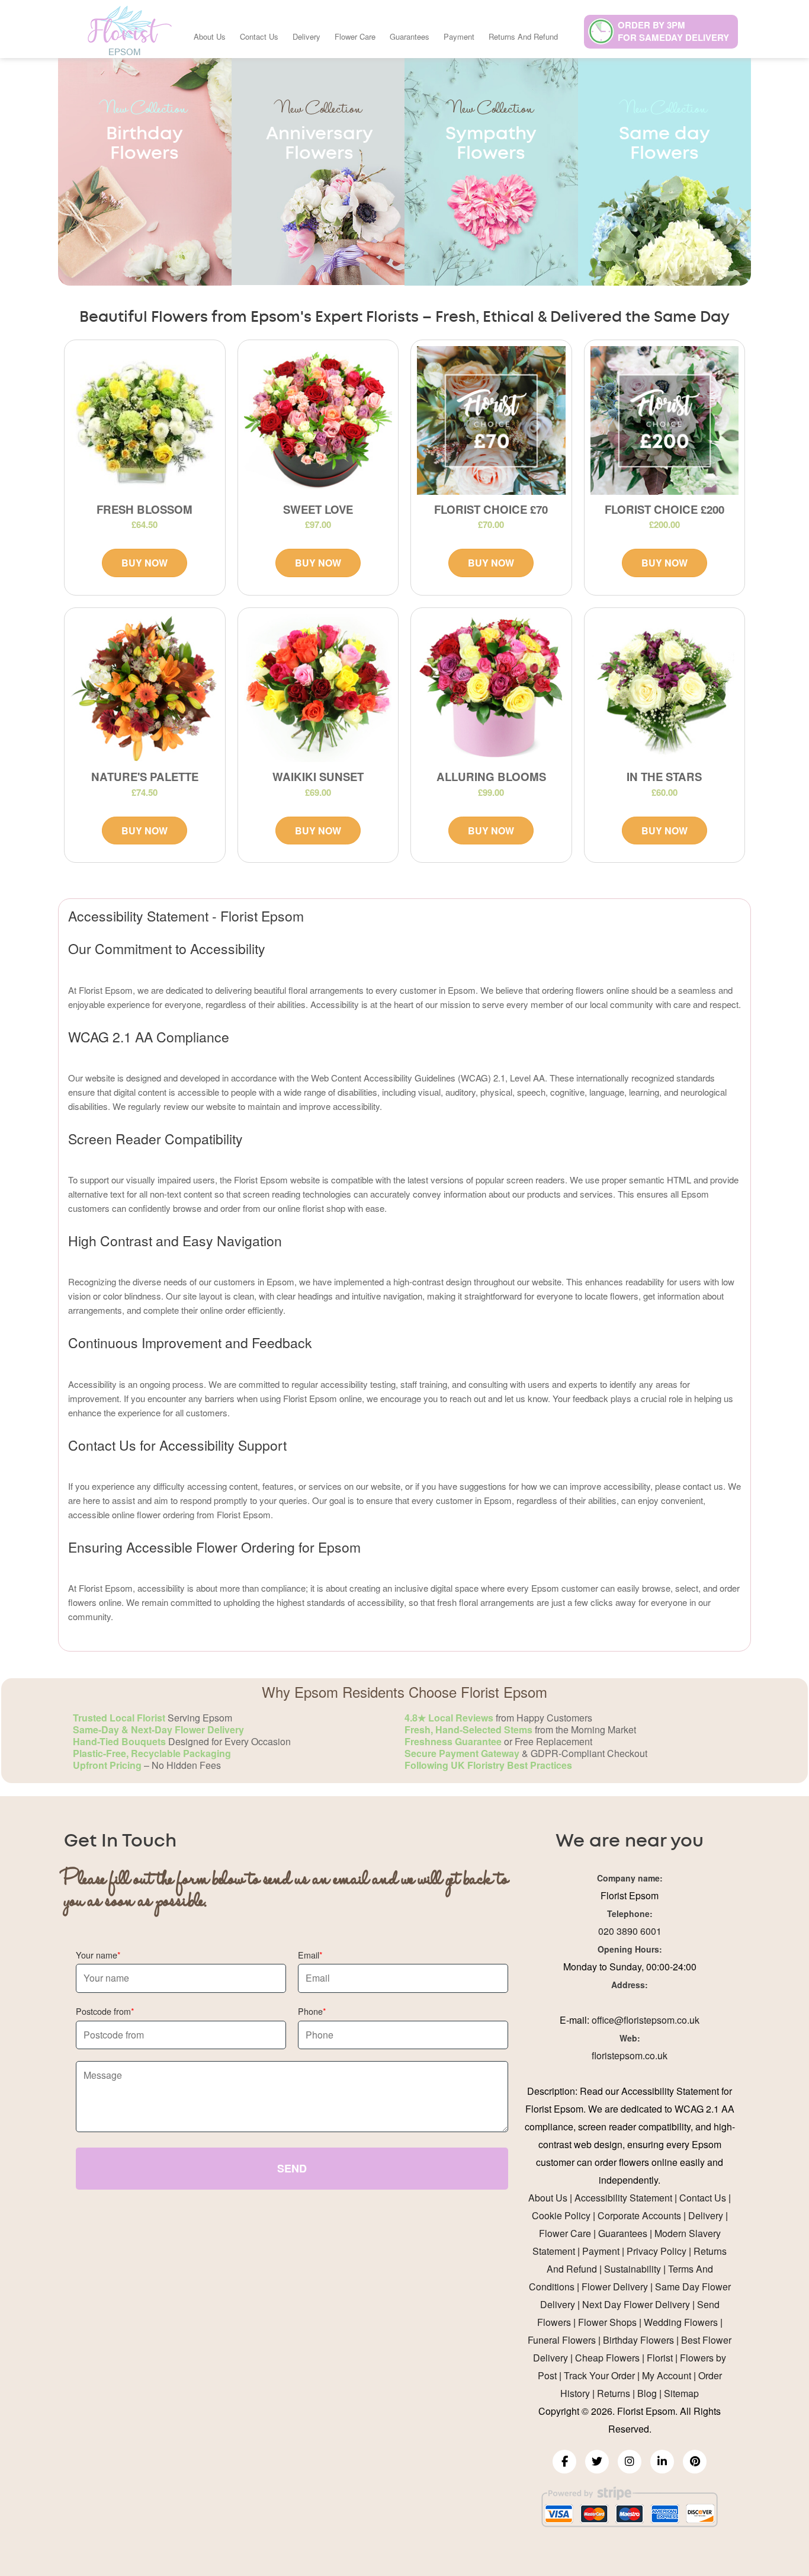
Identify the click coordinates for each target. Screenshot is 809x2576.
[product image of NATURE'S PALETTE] (145, 688)
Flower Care (355, 36)
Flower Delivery (615, 2287)
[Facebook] (564, 2462)
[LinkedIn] (662, 2462)
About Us (210, 36)
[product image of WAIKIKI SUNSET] (318, 688)
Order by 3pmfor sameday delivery (673, 31)
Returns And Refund (523, 36)
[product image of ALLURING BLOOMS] (491, 688)
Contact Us (259, 36)
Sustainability (633, 2269)
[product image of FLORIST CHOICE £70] (491, 420)
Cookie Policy (561, 2215)
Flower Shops (607, 2322)
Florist (660, 2358)
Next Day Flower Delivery (636, 2304)
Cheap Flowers (607, 2358)
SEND (292, 2168)
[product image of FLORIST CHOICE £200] (665, 420)
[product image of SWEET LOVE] (318, 420)
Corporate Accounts (639, 2215)
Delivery (306, 36)
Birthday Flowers (638, 2340)
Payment (459, 36)
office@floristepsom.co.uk (646, 2020)
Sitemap (681, 2393)
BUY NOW (145, 563)
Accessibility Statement (623, 2198)
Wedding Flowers (681, 2322)
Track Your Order (599, 2375)
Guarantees (410, 36)
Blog (647, 2393)
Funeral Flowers (562, 2340)
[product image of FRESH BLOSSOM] (145, 420)
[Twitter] (597, 2462)
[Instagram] (630, 2462)
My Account (667, 2375)
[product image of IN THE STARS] (665, 688)
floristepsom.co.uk (630, 2055)
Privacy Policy (656, 2251)
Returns (614, 2393)
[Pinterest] (695, 2462)
